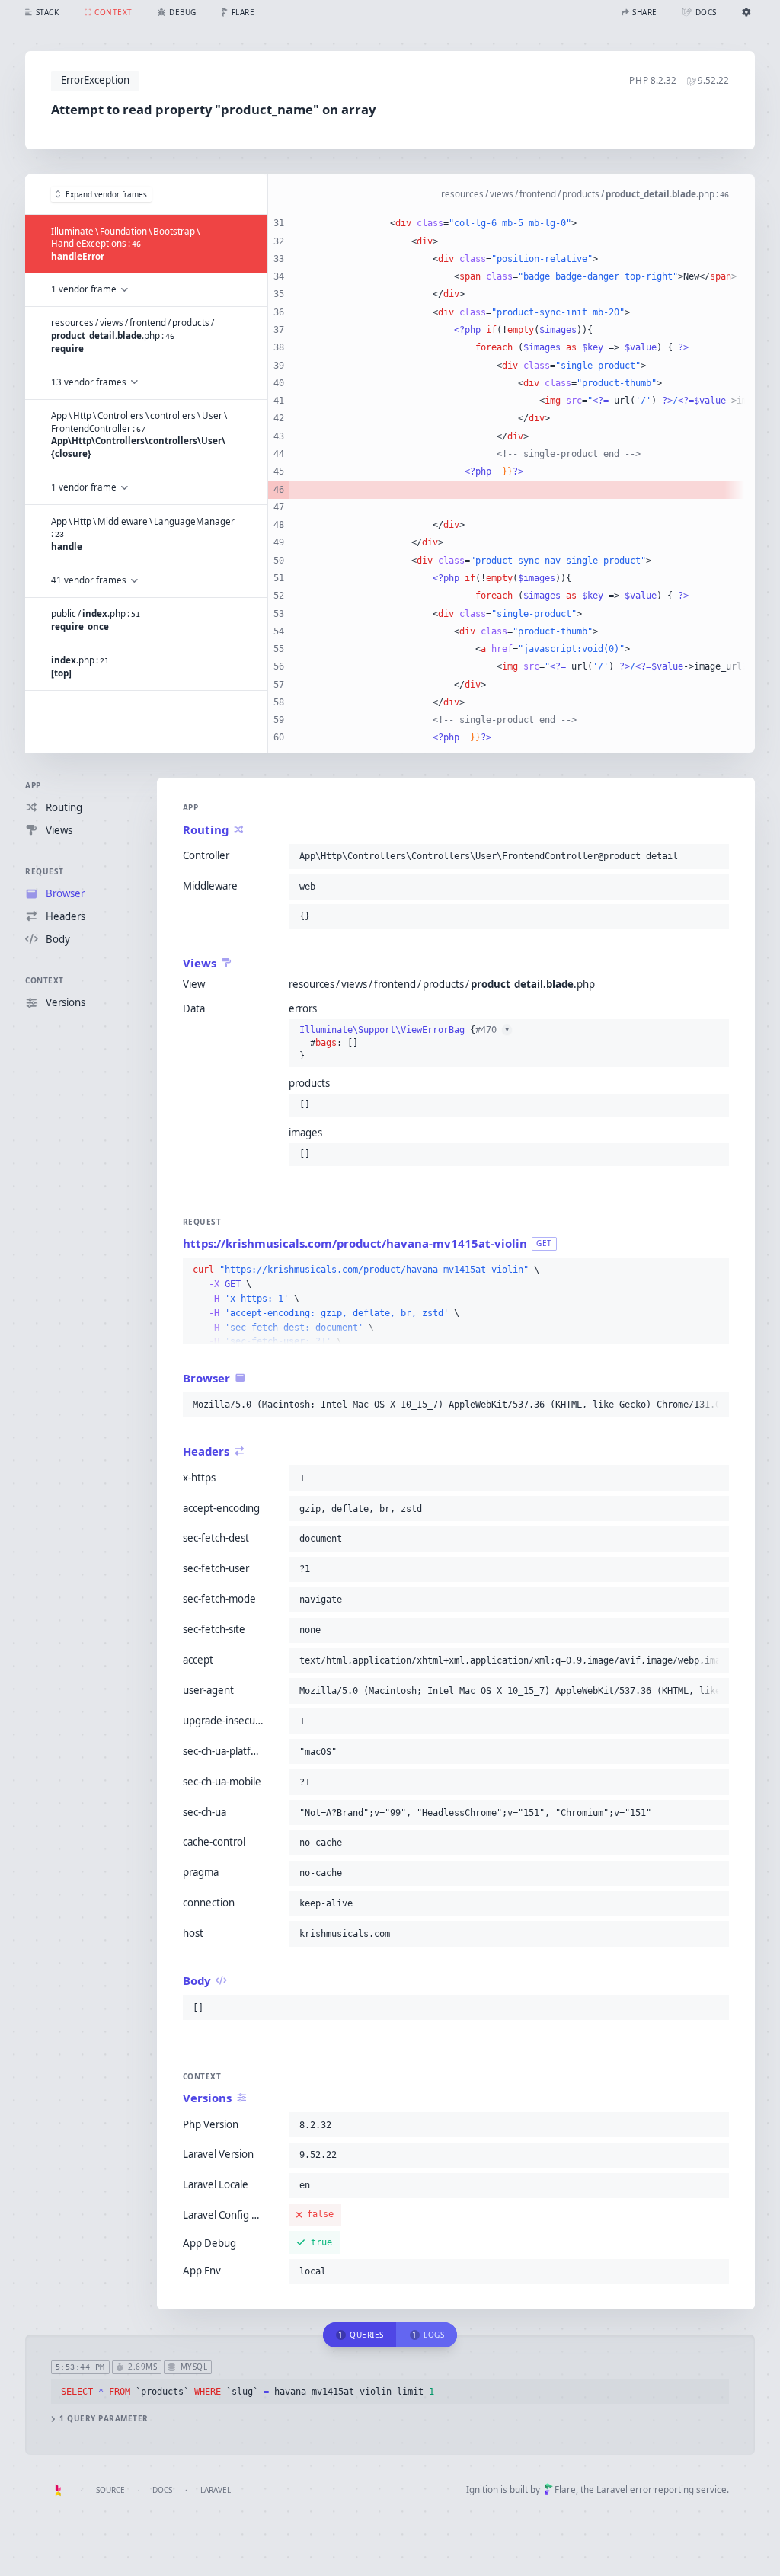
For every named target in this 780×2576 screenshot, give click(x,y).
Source (110, 2490)
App (33, 785)
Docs (162, 2490)
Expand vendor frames (106, 194)
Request (45, 871)
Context (45, 980)
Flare (565, 2490)
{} (404, 1042)
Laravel (216, 2490)
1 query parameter (104, 2419)
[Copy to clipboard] (714, 856)
